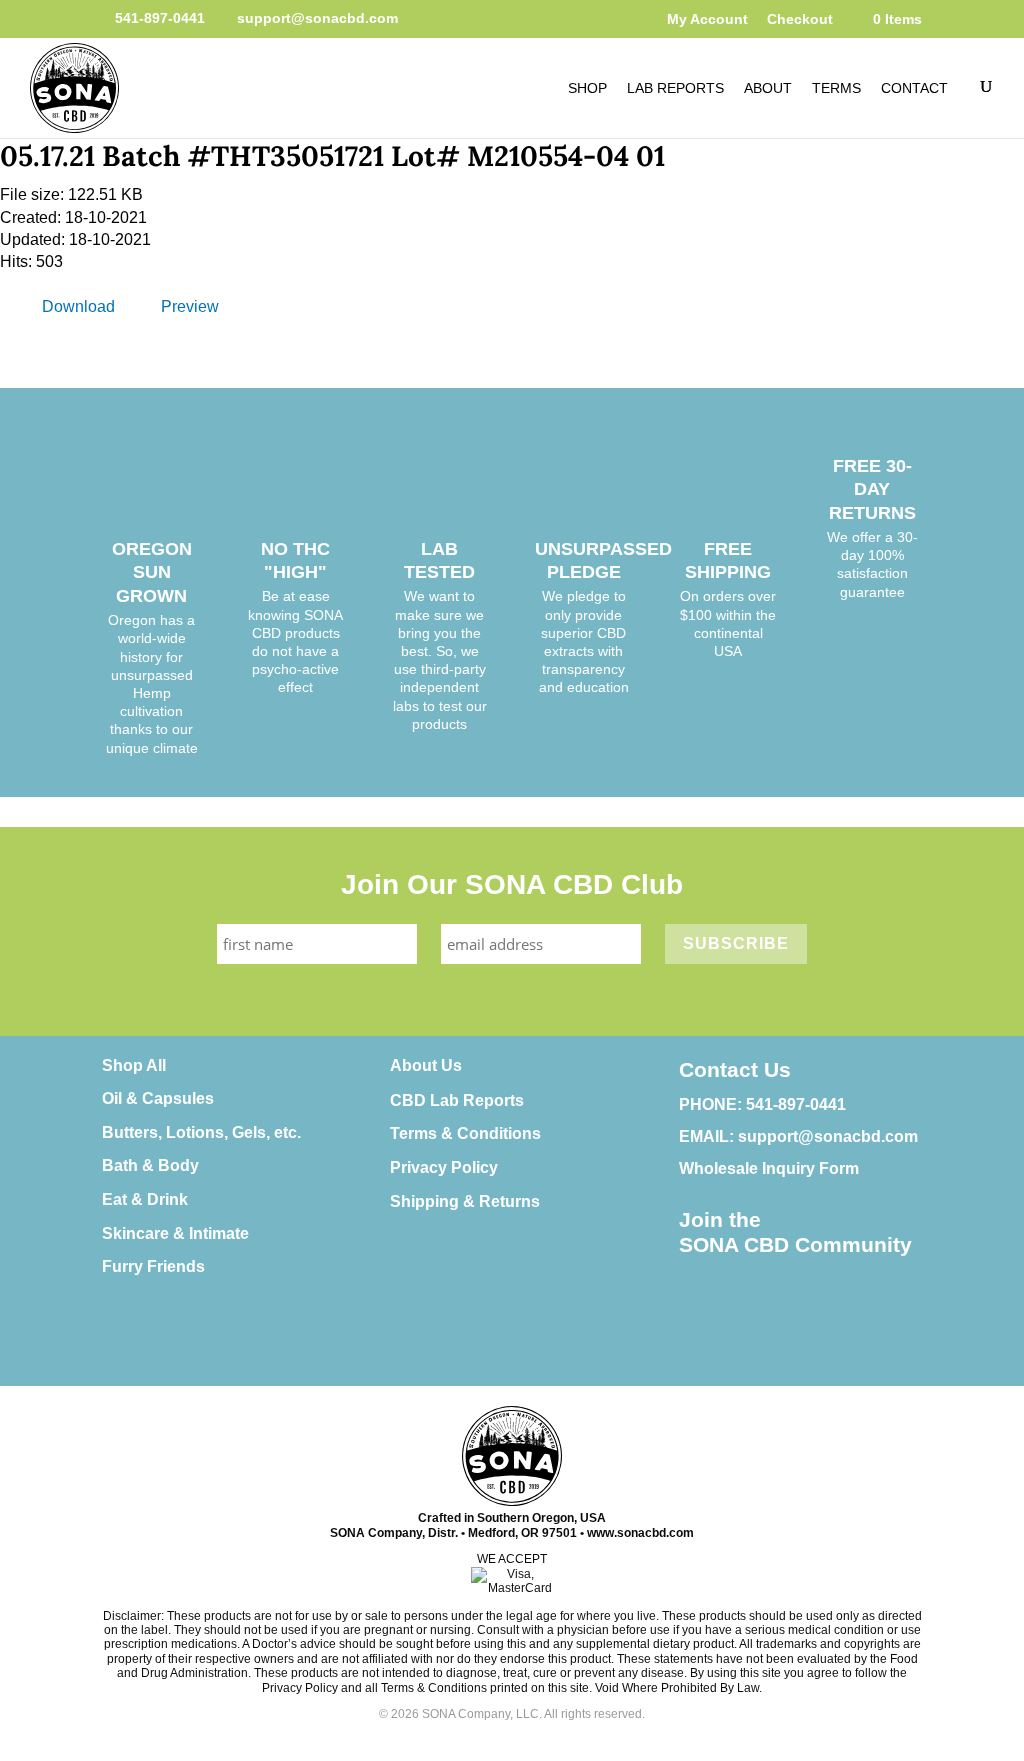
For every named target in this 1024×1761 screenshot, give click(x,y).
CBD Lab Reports (457, 1100)
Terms (836, 88)
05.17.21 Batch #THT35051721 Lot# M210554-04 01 (332, 156)
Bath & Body (150, 1165)
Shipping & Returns (465, 1201)
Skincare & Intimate (175, 1233)
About (768, 88)
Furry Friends (153, 1266)
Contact (914, 88)
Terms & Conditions (465, 1133)
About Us (426, 1065)
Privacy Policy (444, 1167)
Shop (587, 88)
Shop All (134, 1065)
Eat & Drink (145, 1199)
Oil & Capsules (158, 1098)
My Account (707, 19)
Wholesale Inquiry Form (769, 1168)
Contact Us (735, 1069)
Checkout (800, 19)
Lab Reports (675, 88)
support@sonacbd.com (828, 1136)
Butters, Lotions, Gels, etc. (201, 1132)
